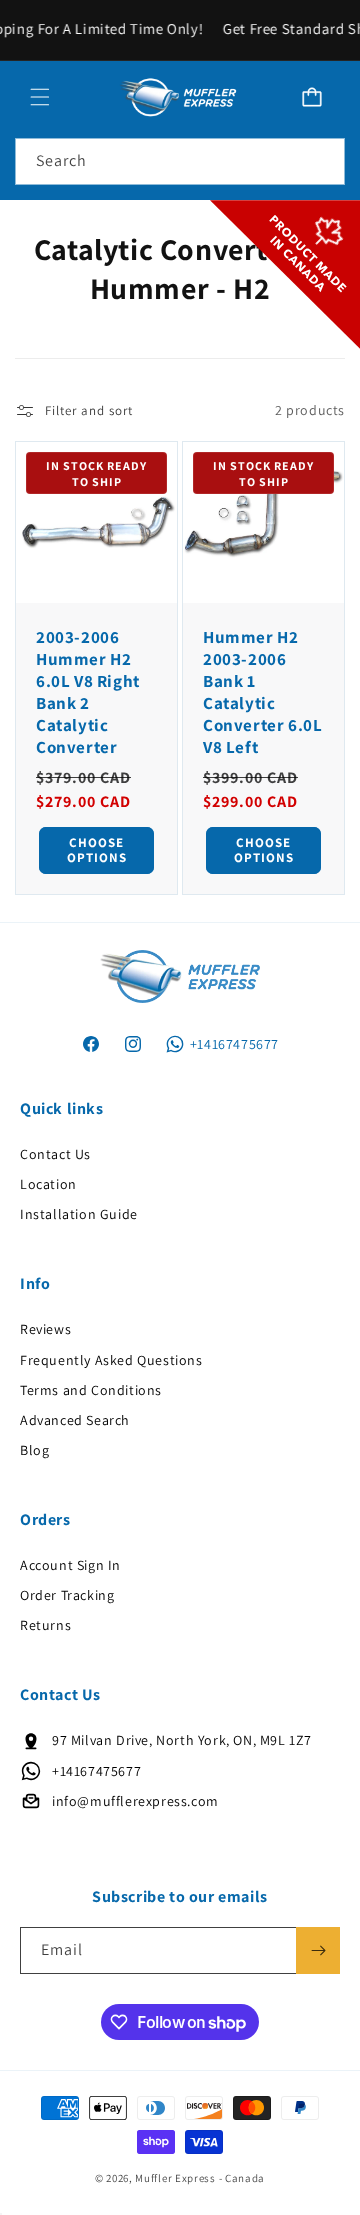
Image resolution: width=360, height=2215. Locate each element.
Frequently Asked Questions (111, 1360)
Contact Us (55, 1154)
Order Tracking (67, 1595)
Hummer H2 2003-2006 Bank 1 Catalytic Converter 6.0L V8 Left (262, 692)
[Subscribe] (318, 1950)
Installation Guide (79, 1214)
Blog (34, 1450)
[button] (40, 97)
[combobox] (180, 161)
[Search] (322, 161)
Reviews (45, 1329)
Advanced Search (75, 1420)
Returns (45, 1625)
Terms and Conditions (91, 1390)
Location (48, 1184)
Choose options (97, 849)
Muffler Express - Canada (200, 2178)
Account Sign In (70, 1565)
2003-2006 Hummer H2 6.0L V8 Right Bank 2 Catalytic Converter (88, 692)
